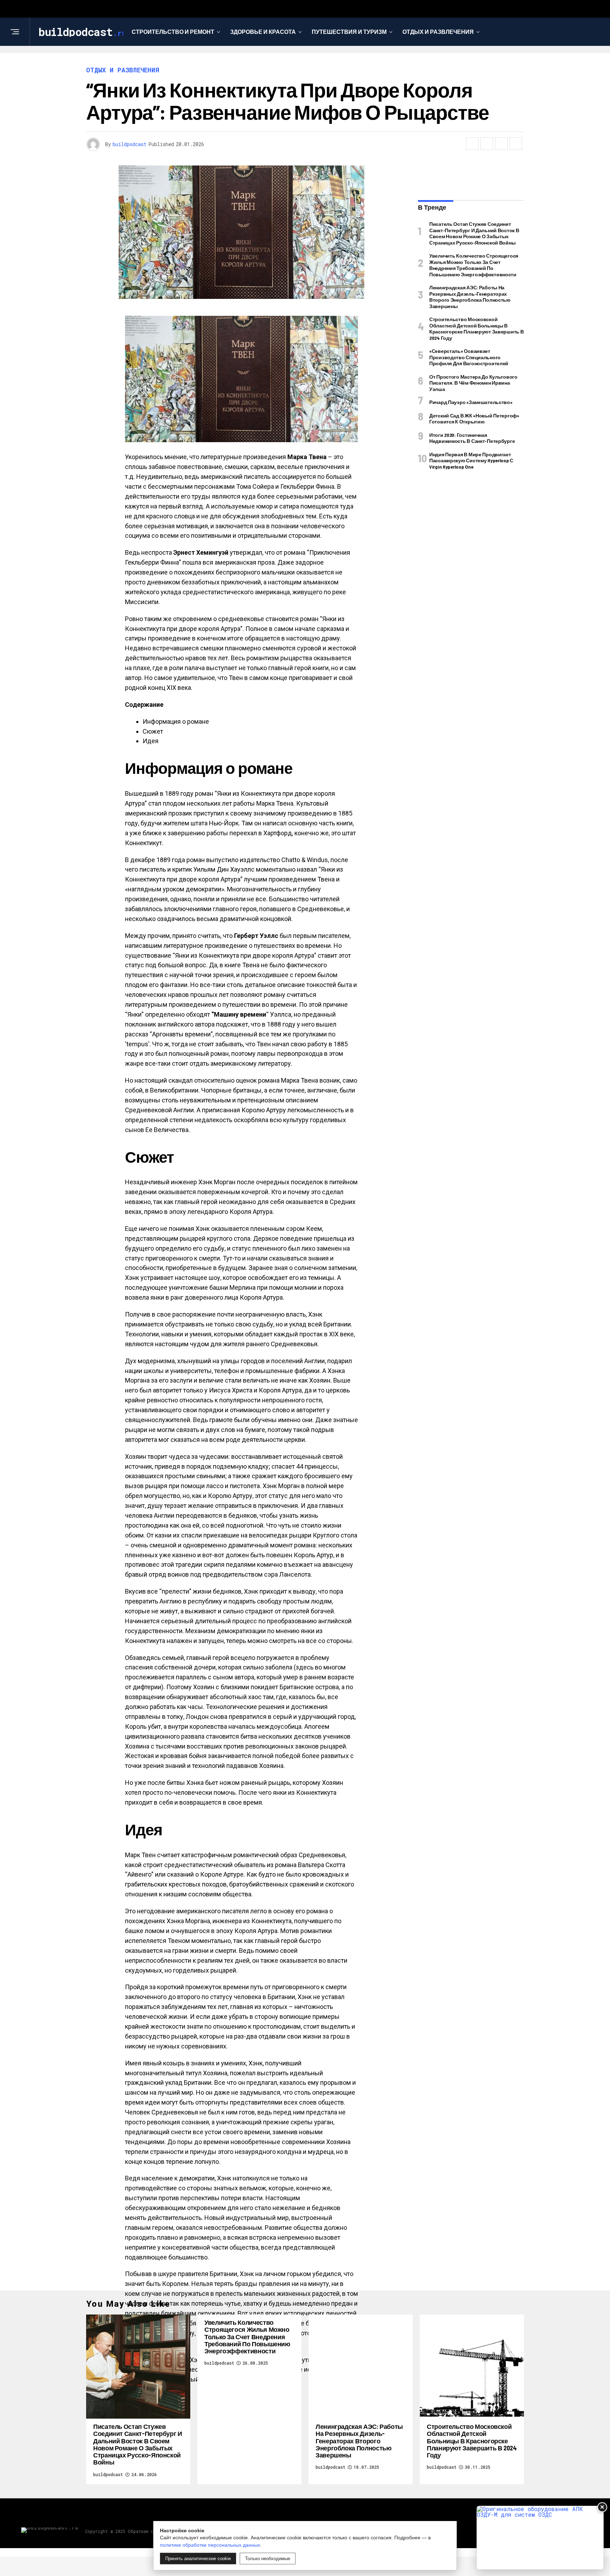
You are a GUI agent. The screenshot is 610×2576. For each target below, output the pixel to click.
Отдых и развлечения (438, 32)
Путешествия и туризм (349, 32)
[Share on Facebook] (472, 144)
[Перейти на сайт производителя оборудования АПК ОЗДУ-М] (540, 2538)
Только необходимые (268, 2559)
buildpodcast (130, 144)
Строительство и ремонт (173, 32)
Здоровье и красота (263, 32)
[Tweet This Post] (487, 144)
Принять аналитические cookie (198, 2559)
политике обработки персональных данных (210, 2545)
